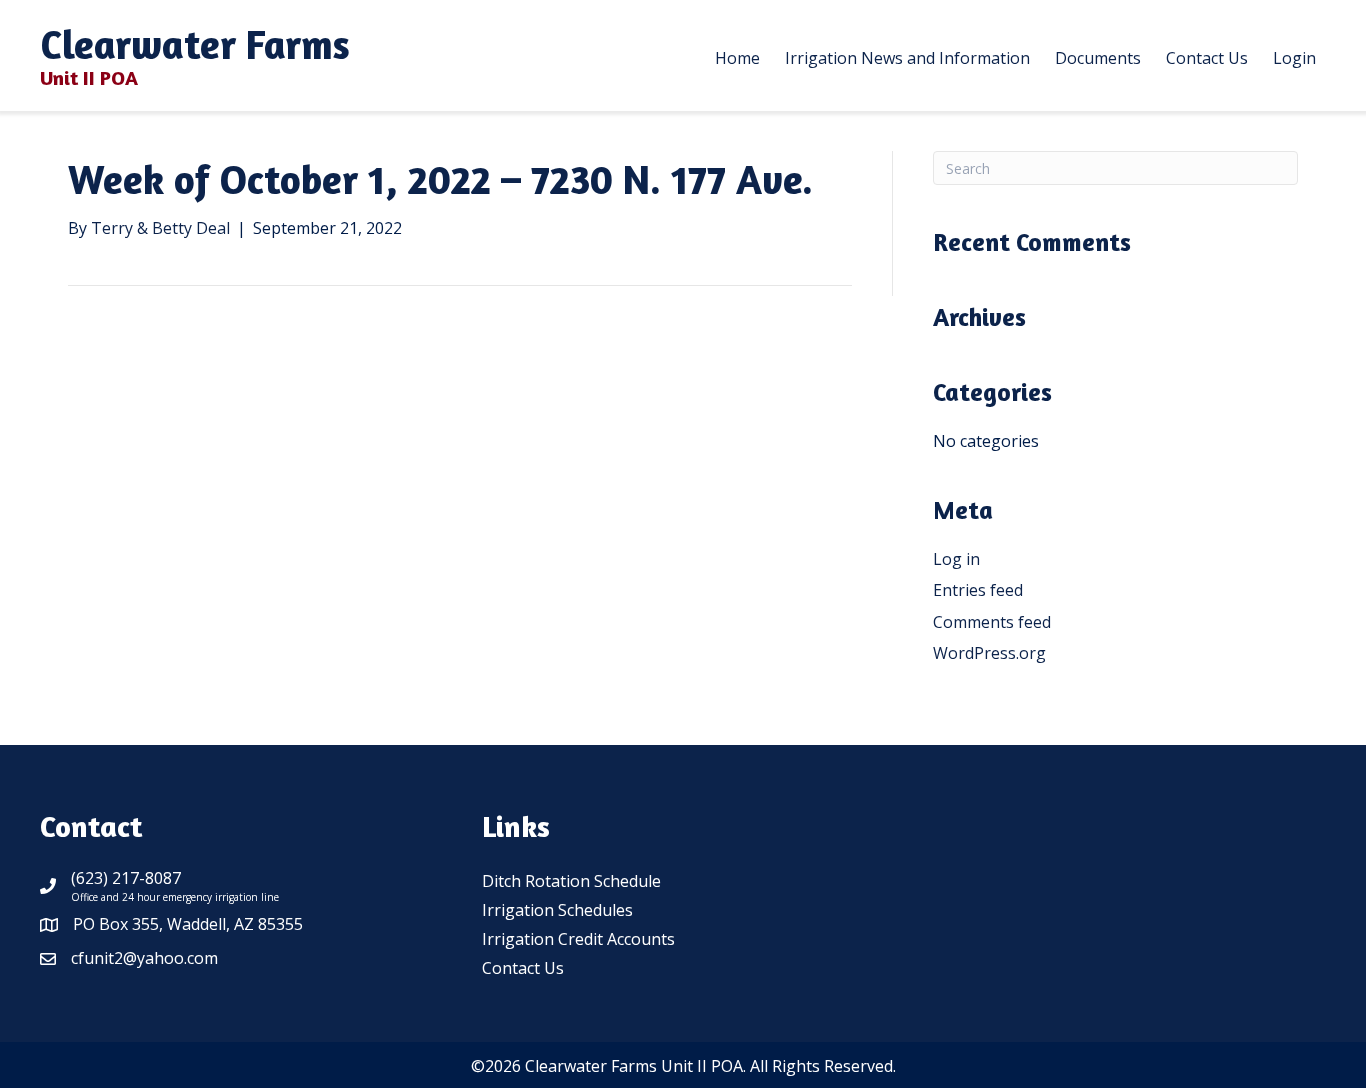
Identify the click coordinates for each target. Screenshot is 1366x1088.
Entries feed (978, 590)
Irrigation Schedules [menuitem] (557, 910)
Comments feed (992, 622)
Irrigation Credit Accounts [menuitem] (578, 939)
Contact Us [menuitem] (523, 968)
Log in (956, 559)
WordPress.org (989, 653)
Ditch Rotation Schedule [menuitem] (571, 881)
